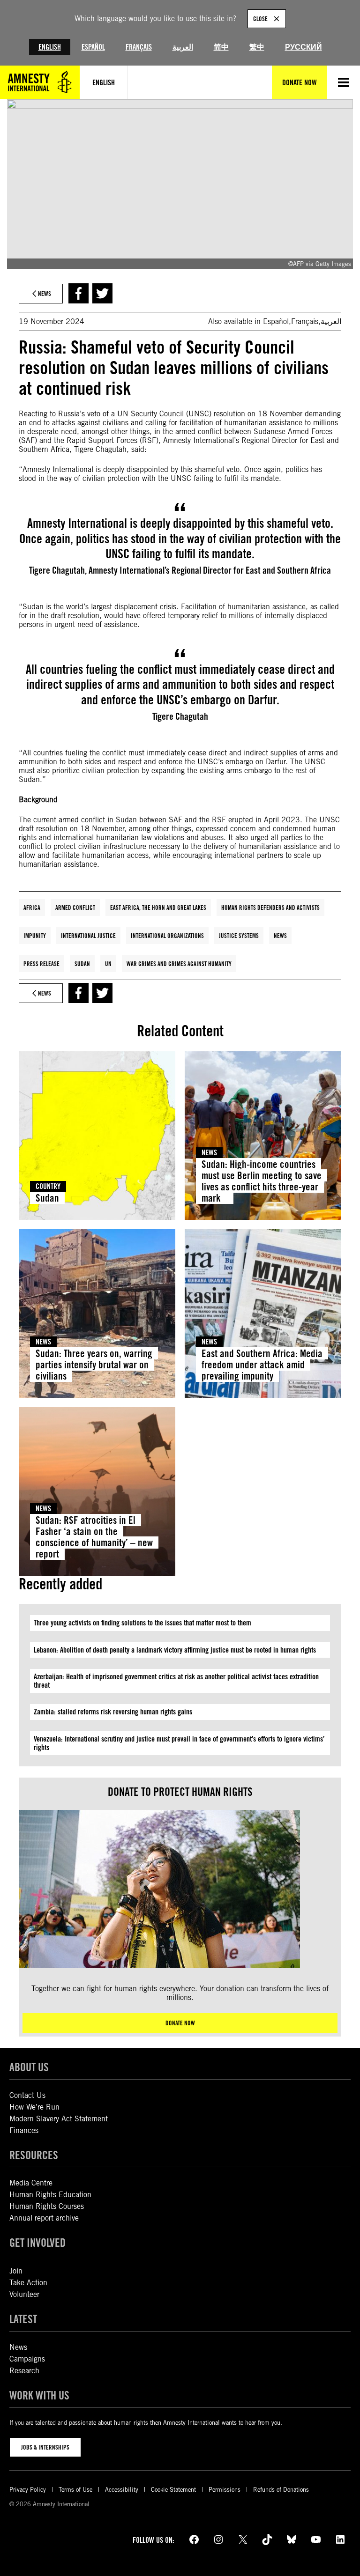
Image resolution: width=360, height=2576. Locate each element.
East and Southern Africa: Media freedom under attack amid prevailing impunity (262, 1365)
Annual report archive (44, 2218)
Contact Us (27, 2095)
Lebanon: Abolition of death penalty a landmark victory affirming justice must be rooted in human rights (175, 1650)
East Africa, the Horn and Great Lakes (158, 908)
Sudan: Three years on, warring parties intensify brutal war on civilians (94, 1365)
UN (108, 964)
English (50, 47)
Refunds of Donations (281, 2490)
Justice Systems (239, 936)
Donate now (180, 2023)
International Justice (88, 936)
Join (16, 2271)
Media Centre (31, 2183)
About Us (29, 2067)
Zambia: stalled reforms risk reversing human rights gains (113, 1712)
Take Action (28, 2283)
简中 (221, 47)
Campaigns (27, 2359)
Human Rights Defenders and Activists (270, 908)
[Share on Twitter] (102, 293)
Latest (23, 2319)
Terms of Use (75, 2490)
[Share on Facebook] (79, 293)
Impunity (35, 936)
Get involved (37, 2243)
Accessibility (122, 2490)
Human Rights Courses (47, 2206)
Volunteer (24, 2294)
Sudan (82, 964)
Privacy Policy (28, 2490)
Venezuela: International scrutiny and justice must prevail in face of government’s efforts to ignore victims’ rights (179, 1743)
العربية (183, 47)
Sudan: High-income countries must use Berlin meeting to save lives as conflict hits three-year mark (262, 1181)
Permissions (225, 2490)
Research (24, 2371)
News (280, 936)
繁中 (257, 47)
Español (93, 47)
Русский (304, 47)
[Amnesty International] (40, 82)
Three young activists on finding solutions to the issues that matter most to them (142, 1623)
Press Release (41, 964)
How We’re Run (34, 2107)
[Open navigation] (344, 82)
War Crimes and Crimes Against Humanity (179, 964)
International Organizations (167, 936)
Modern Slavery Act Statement (59, 2119)
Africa (32, 908)
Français (139, 47)
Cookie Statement (173, 2490)
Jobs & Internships (45, 2447)
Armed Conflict (75, 908)
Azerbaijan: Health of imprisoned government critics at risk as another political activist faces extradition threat (176, 1681)
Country (48, 1186)
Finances (24, 2130)
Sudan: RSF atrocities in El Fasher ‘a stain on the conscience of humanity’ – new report (94, 1537)
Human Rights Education (50, 2195)
